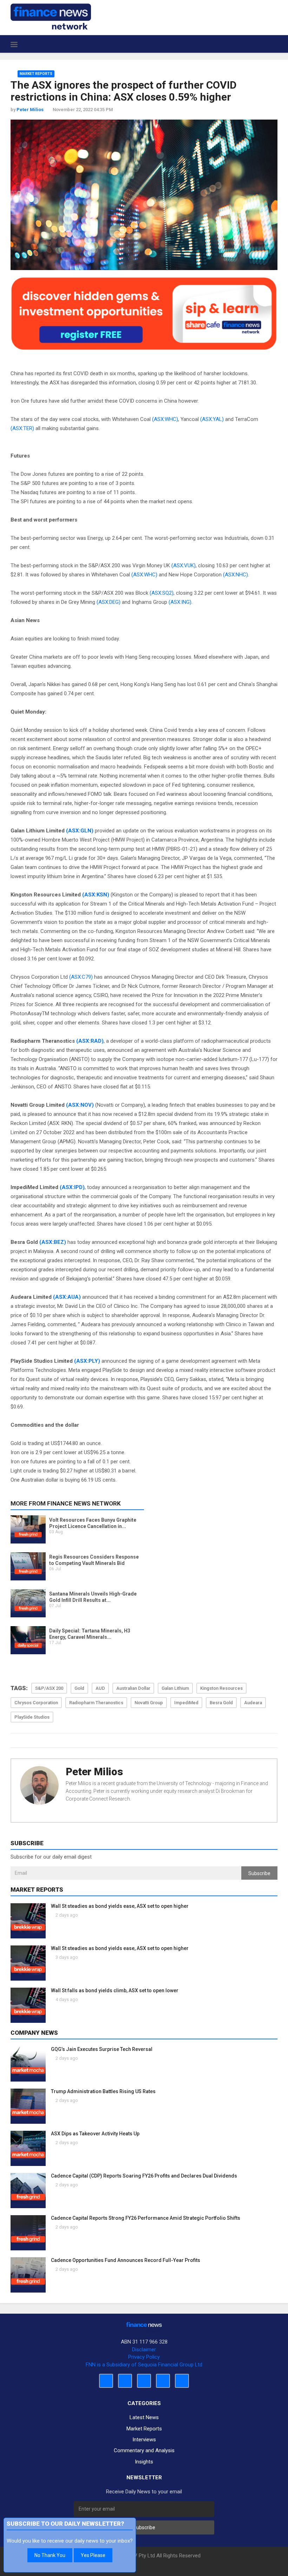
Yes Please (93, 2555)
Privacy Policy (144, 2357)
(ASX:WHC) (165, 419)
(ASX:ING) (180, 602)
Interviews (144, 2440)
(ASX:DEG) (109, 602)
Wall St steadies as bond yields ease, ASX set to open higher (120, 1906)
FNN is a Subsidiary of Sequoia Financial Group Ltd (144, 2365)
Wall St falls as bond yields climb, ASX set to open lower (115, 1990)
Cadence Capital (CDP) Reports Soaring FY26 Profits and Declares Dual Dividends (144, 2176)
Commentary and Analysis (144, 2450)
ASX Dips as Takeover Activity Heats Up (95, 2134)
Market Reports (36, 74)
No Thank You (50, 2555)
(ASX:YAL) (212, 419)
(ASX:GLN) (80, 831)
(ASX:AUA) (67, 1297)
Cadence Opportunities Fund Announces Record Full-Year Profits (126, 2260)
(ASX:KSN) (96, 895)
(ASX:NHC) (235, 575)
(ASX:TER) (22, 428)
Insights (144, 2462)
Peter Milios (94, 1772)
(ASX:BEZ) (53, 1242)
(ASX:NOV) (80, 1105)
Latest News (144, 2417)
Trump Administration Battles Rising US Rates (103, 2091)
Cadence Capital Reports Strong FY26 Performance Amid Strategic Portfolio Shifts (146, 2218)
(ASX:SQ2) (162, 593)
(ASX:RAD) (90, 1041)
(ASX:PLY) (87, 1361)
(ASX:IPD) (72, 1187)
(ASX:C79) (81, 977)
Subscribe (259, 1873)
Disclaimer (144, 2350)
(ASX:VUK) (184, 565)
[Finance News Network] (51, 17)
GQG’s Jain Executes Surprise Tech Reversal (102, 2049)
